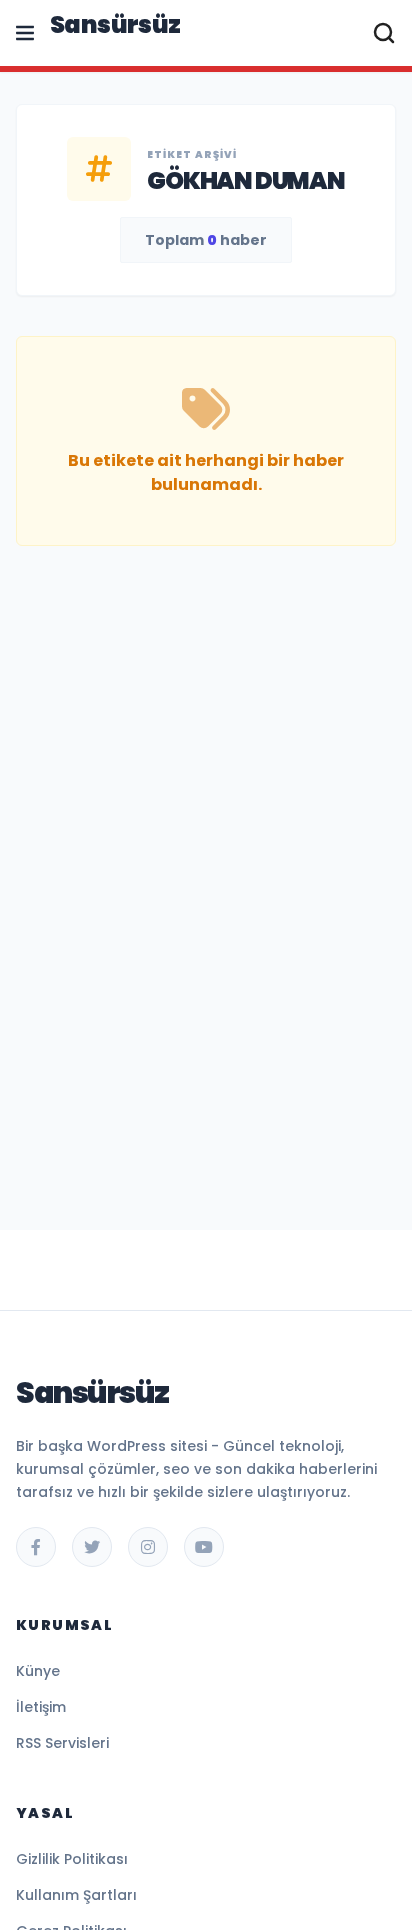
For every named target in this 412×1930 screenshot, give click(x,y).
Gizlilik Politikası (72, 1859)
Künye (38, 1671)
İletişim (41, 1707)
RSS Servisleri (62, 1743)
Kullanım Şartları (76, 1895)
